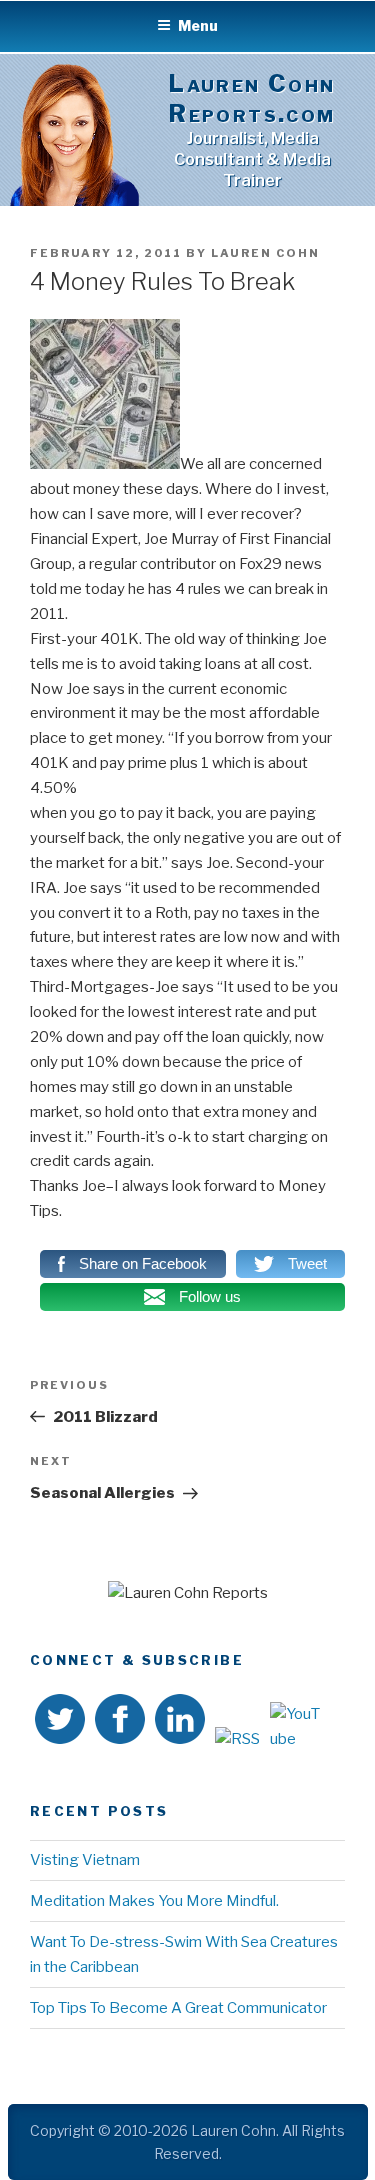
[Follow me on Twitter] (60, 1723)
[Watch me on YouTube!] (296, 1727)
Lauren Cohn (265, 253)
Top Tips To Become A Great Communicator (178, 2008)
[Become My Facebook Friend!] (120, 1723)
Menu (198, 25)
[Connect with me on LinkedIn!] (180, 1723)
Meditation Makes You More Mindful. (154, 1901)
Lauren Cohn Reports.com (252, 98)
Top (352, 2152)
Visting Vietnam (85, 1860)
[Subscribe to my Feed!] (237, 1739)
